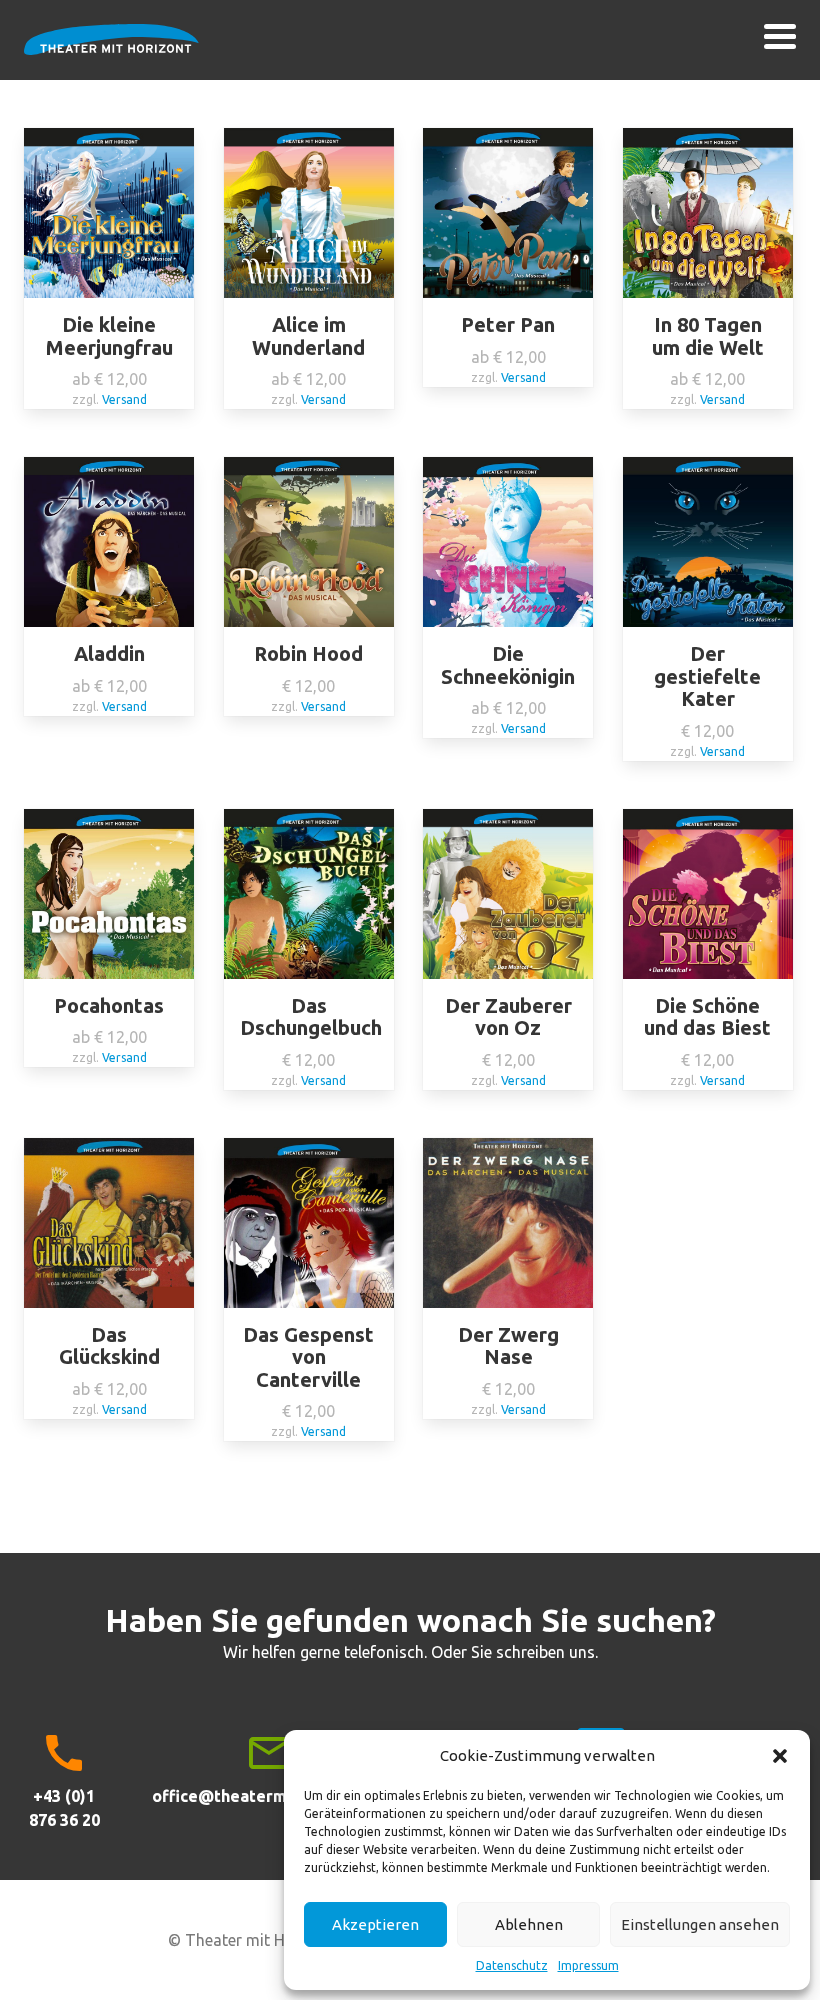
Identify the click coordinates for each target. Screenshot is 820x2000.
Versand (124, 399)
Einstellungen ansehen (700, 1924)
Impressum (588, 1965)
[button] (780, 1756)
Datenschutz (512, 1965)
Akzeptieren (375, 1924)
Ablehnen (529, 1924)
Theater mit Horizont (111, 52)
